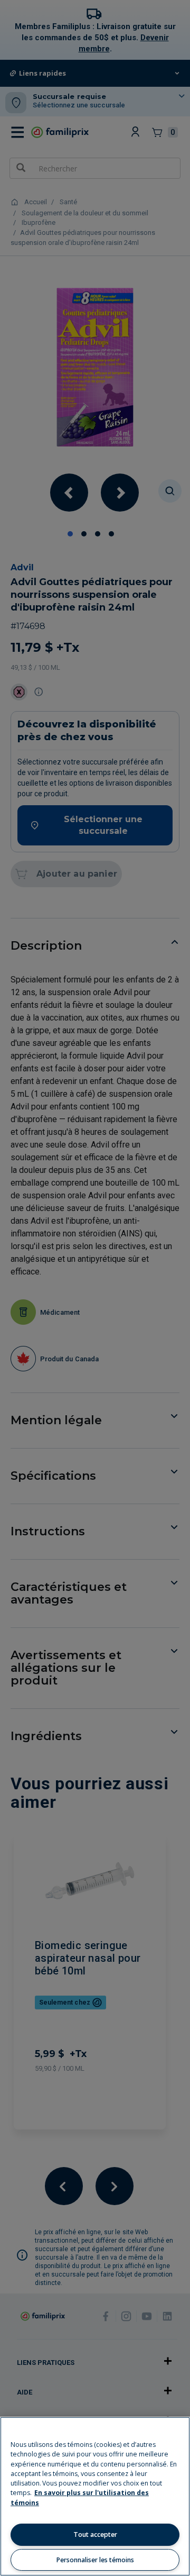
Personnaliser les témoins (95, 2560)
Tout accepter (95, 2534)
